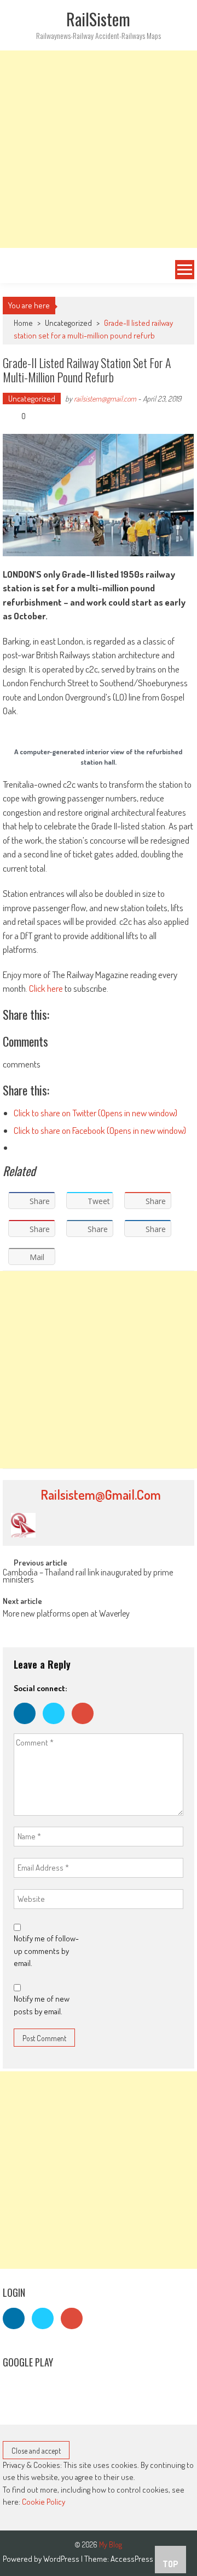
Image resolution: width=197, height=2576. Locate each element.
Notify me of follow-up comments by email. (46, 1951)
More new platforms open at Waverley (66, 1614)
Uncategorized (68, 323)
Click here (46, 988)
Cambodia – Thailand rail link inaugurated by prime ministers (88, 1577)
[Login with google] (85, 1727)
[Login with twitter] (57, 1727)
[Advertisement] (99, 149)
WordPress (62, 2559)
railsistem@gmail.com (105, 399)
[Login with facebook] (28, 1727)
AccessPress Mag (139, 2559)
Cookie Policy (44, 2502)
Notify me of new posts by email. (42, 2005)
